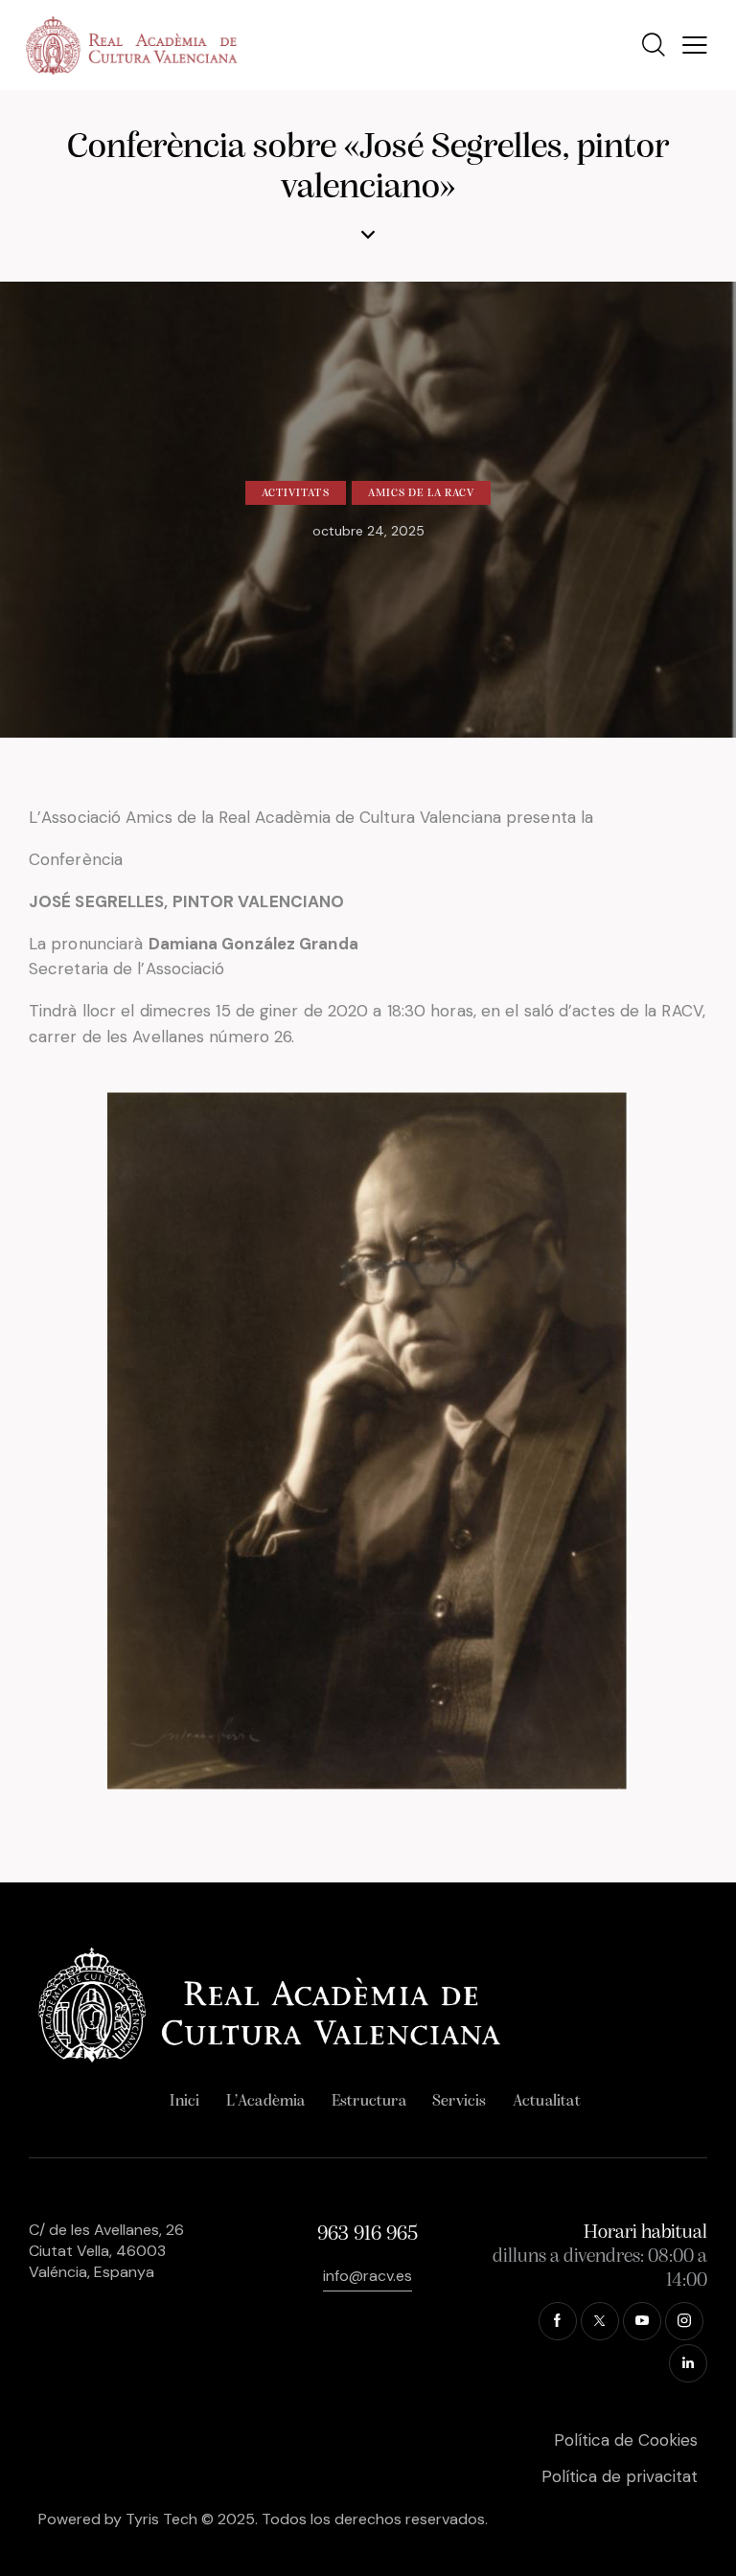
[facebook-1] (558, 2321)
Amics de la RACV (422, 493)
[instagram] (684, 2321)
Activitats (296, 493)
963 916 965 (368, 2234)
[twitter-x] (600, 2321)
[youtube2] (642, 2321)
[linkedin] (688, 2363)
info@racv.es (368, 2276)
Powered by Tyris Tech (118, 2519)
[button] (695, 46)
